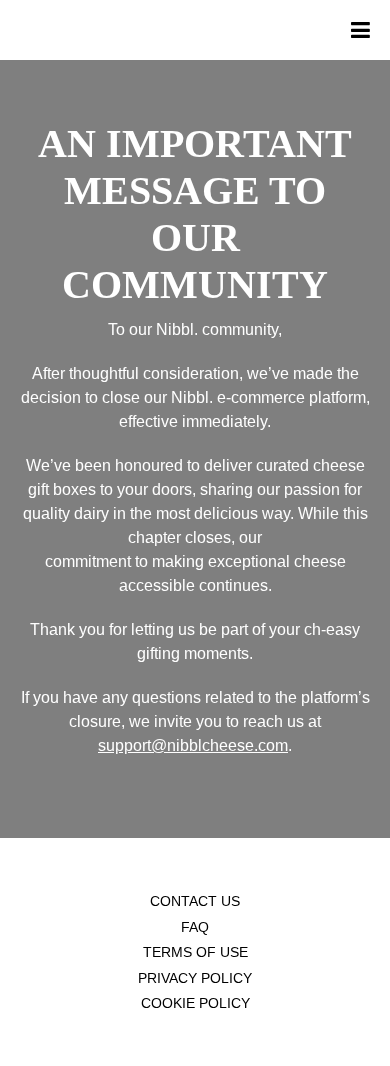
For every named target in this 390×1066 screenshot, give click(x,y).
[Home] (5, 30)
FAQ (195, 927)
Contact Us (195, 901)
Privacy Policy (195, 978)
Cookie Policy (195, 1003)
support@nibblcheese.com (193, 745)
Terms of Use (195, 952)
